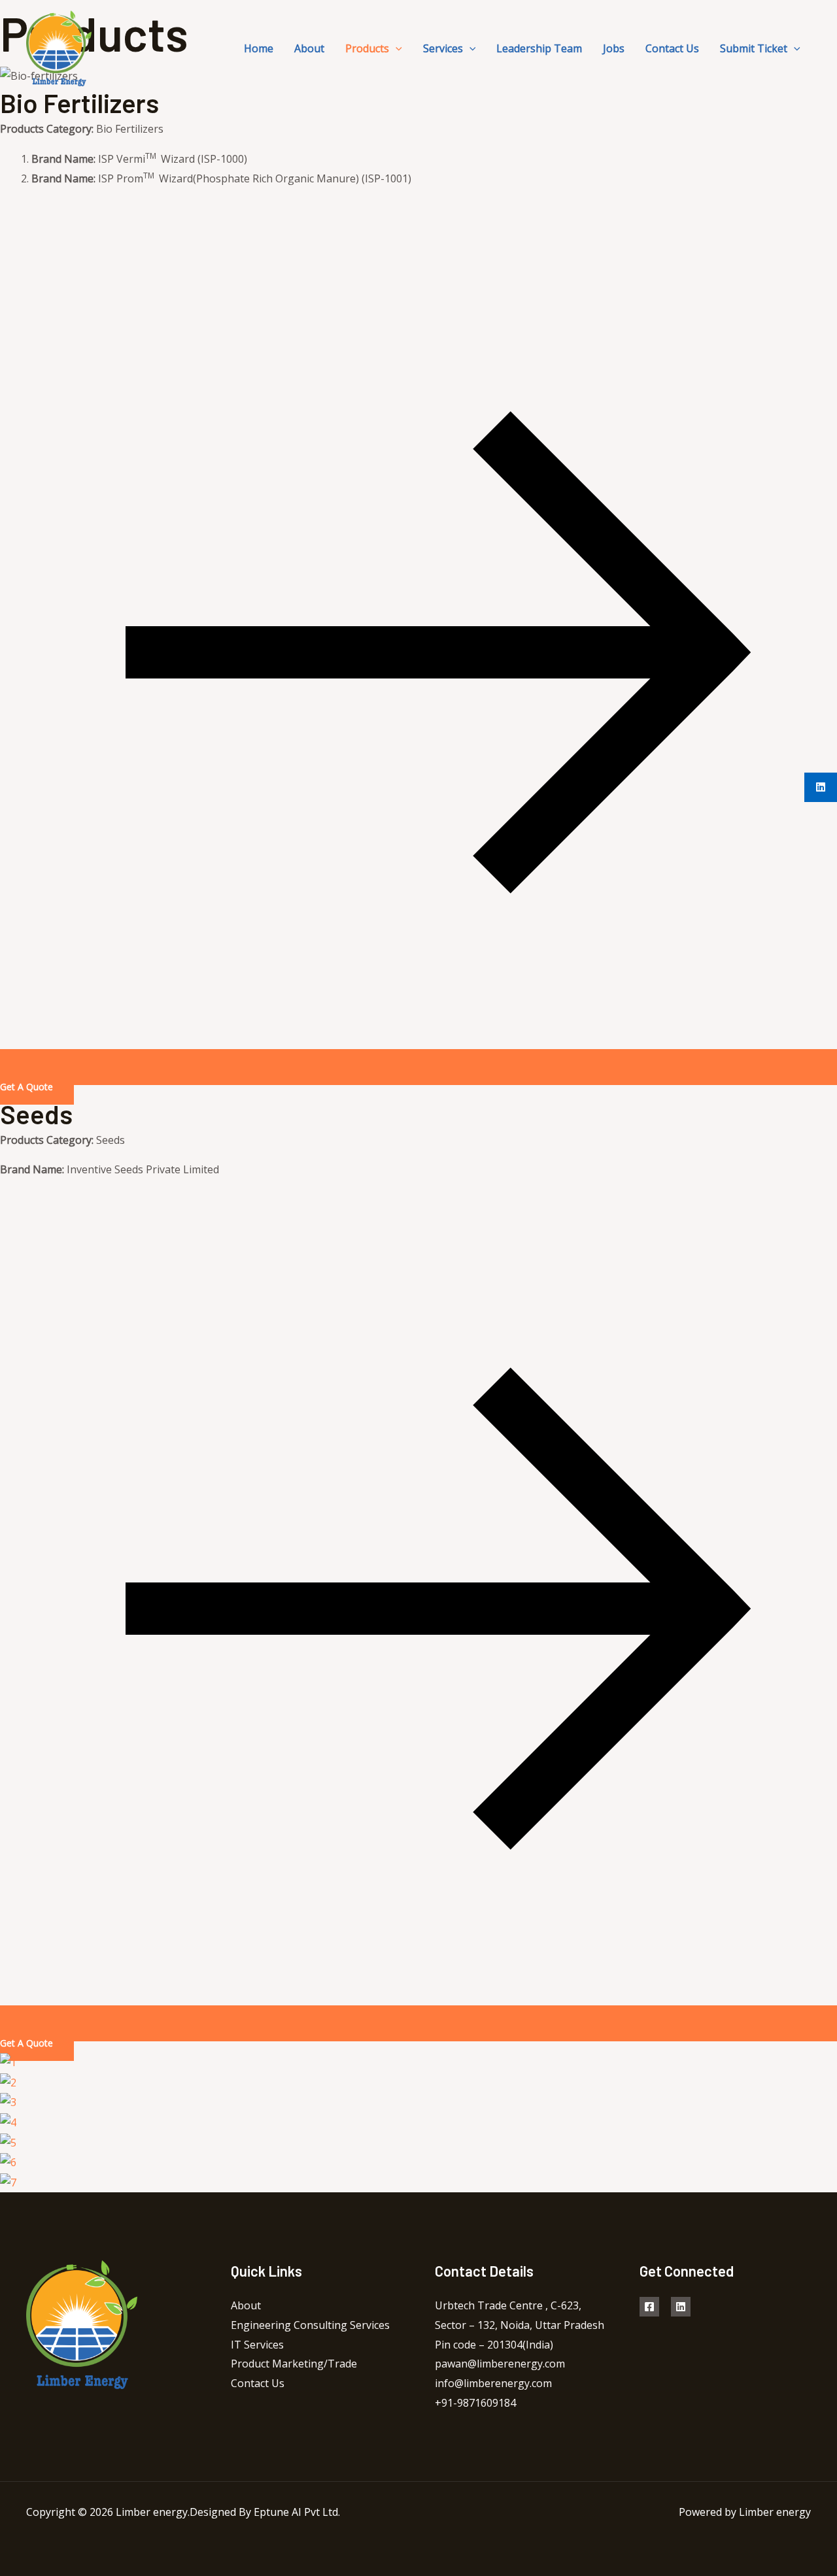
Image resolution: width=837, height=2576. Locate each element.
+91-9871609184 (475, 2403)
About (309, 48)
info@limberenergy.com (493, 2383)
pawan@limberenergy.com (500, 2364)
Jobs (614, 48)
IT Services (257, 2345)
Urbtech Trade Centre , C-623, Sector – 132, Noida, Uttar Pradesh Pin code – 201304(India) (520, 2325)
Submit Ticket (754, 48)
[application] (396, 48)
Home (259, 48)
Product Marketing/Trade (294, 2364)
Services (443, 48)
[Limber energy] (59, 47)
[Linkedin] (681, 2307)
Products (367, 48)
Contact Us (672, 48)
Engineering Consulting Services (310, 2325)
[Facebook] (649, 2307)
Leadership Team (539, 48)
